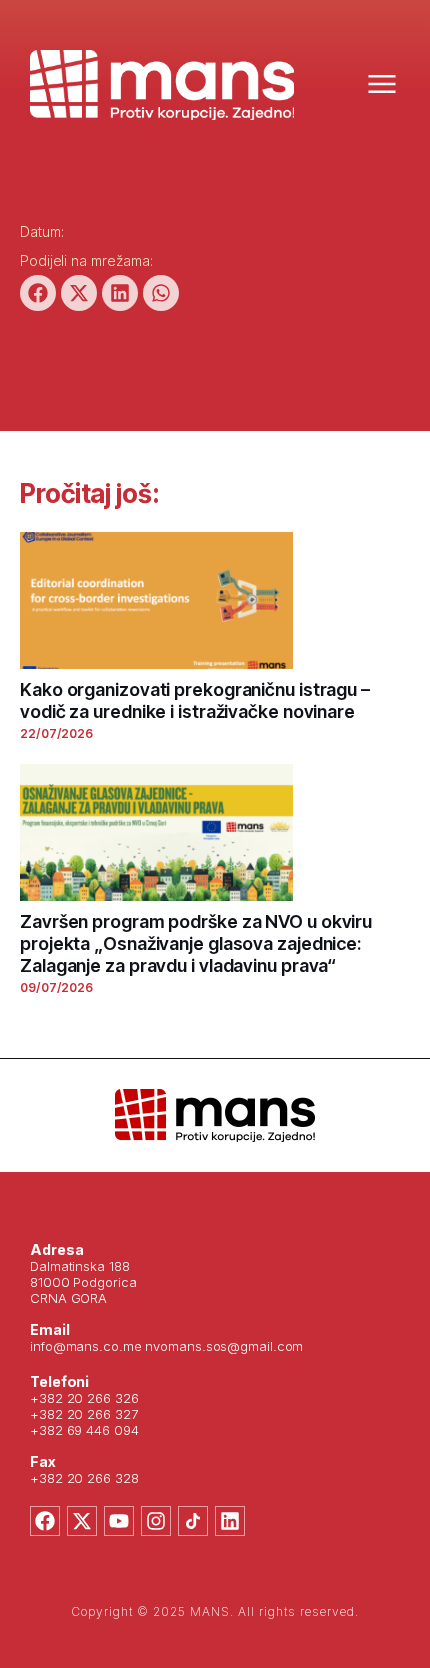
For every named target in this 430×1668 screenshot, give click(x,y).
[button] (38, 293)
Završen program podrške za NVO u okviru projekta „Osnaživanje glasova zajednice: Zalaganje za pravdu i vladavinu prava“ (196, 943)
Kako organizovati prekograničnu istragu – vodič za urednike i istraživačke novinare (195, 700)
